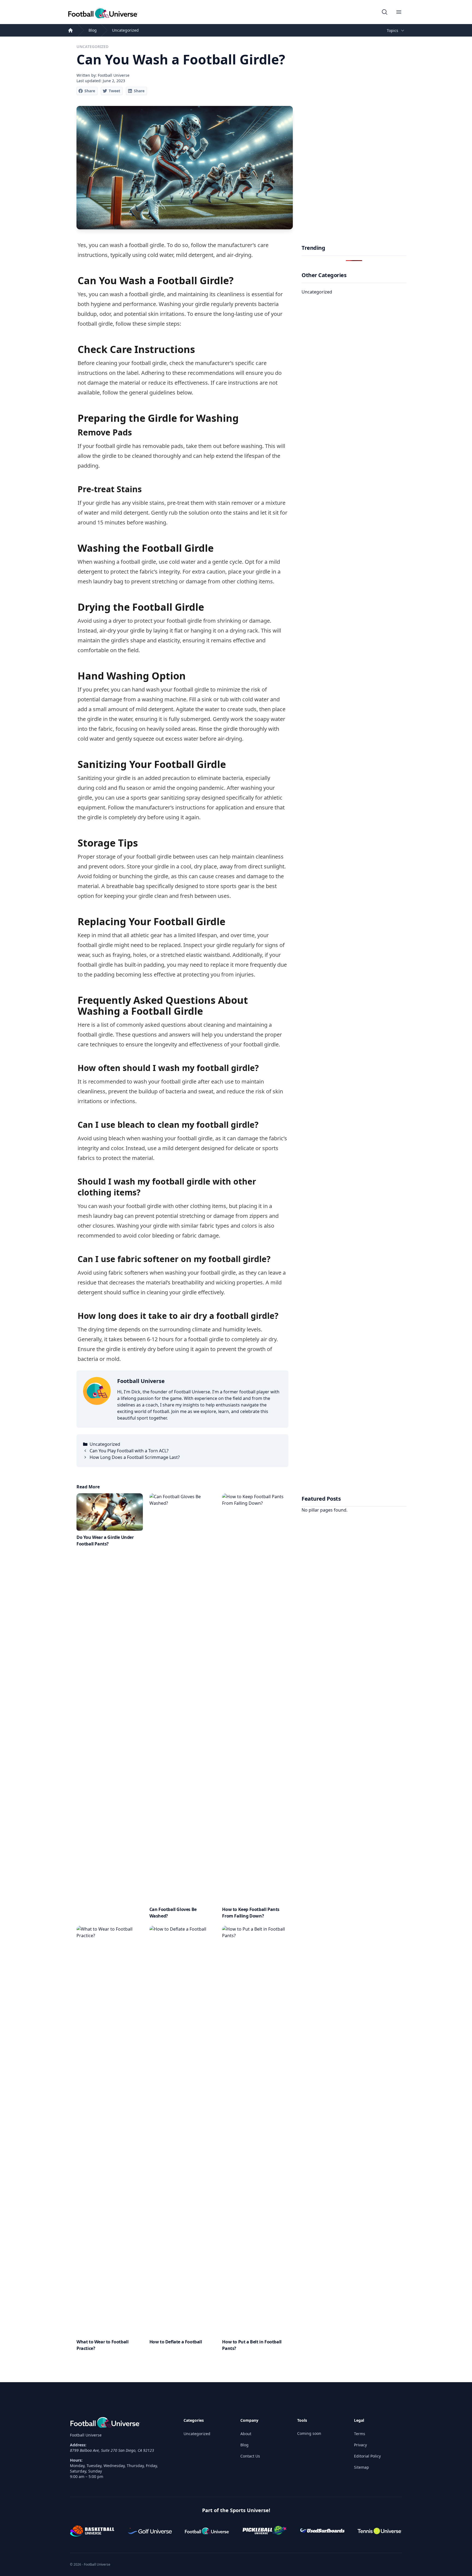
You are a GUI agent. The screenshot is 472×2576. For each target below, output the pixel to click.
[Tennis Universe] (380, 2531)
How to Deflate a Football (176, 2342)
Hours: (76, 2460)
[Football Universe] (103, 12)
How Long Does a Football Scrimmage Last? (135, 1457)
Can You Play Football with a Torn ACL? (129, 1451)
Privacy (360, 2445)
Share (90, 91)
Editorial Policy (367, 2456)
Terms (360, 2434)
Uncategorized (125, 30)
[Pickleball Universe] (265, 2531)
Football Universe (141, 1381)
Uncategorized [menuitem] (317, 292)
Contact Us (250, 2456)
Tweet (114, 91)
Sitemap (362, 2467)
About (246, 2434)
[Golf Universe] (150, 2531)
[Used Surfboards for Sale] (322, 2531)
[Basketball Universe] (92, 2531)
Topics (393, 30)
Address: (78, 2445)
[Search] (385, 12)
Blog (93, 30)
